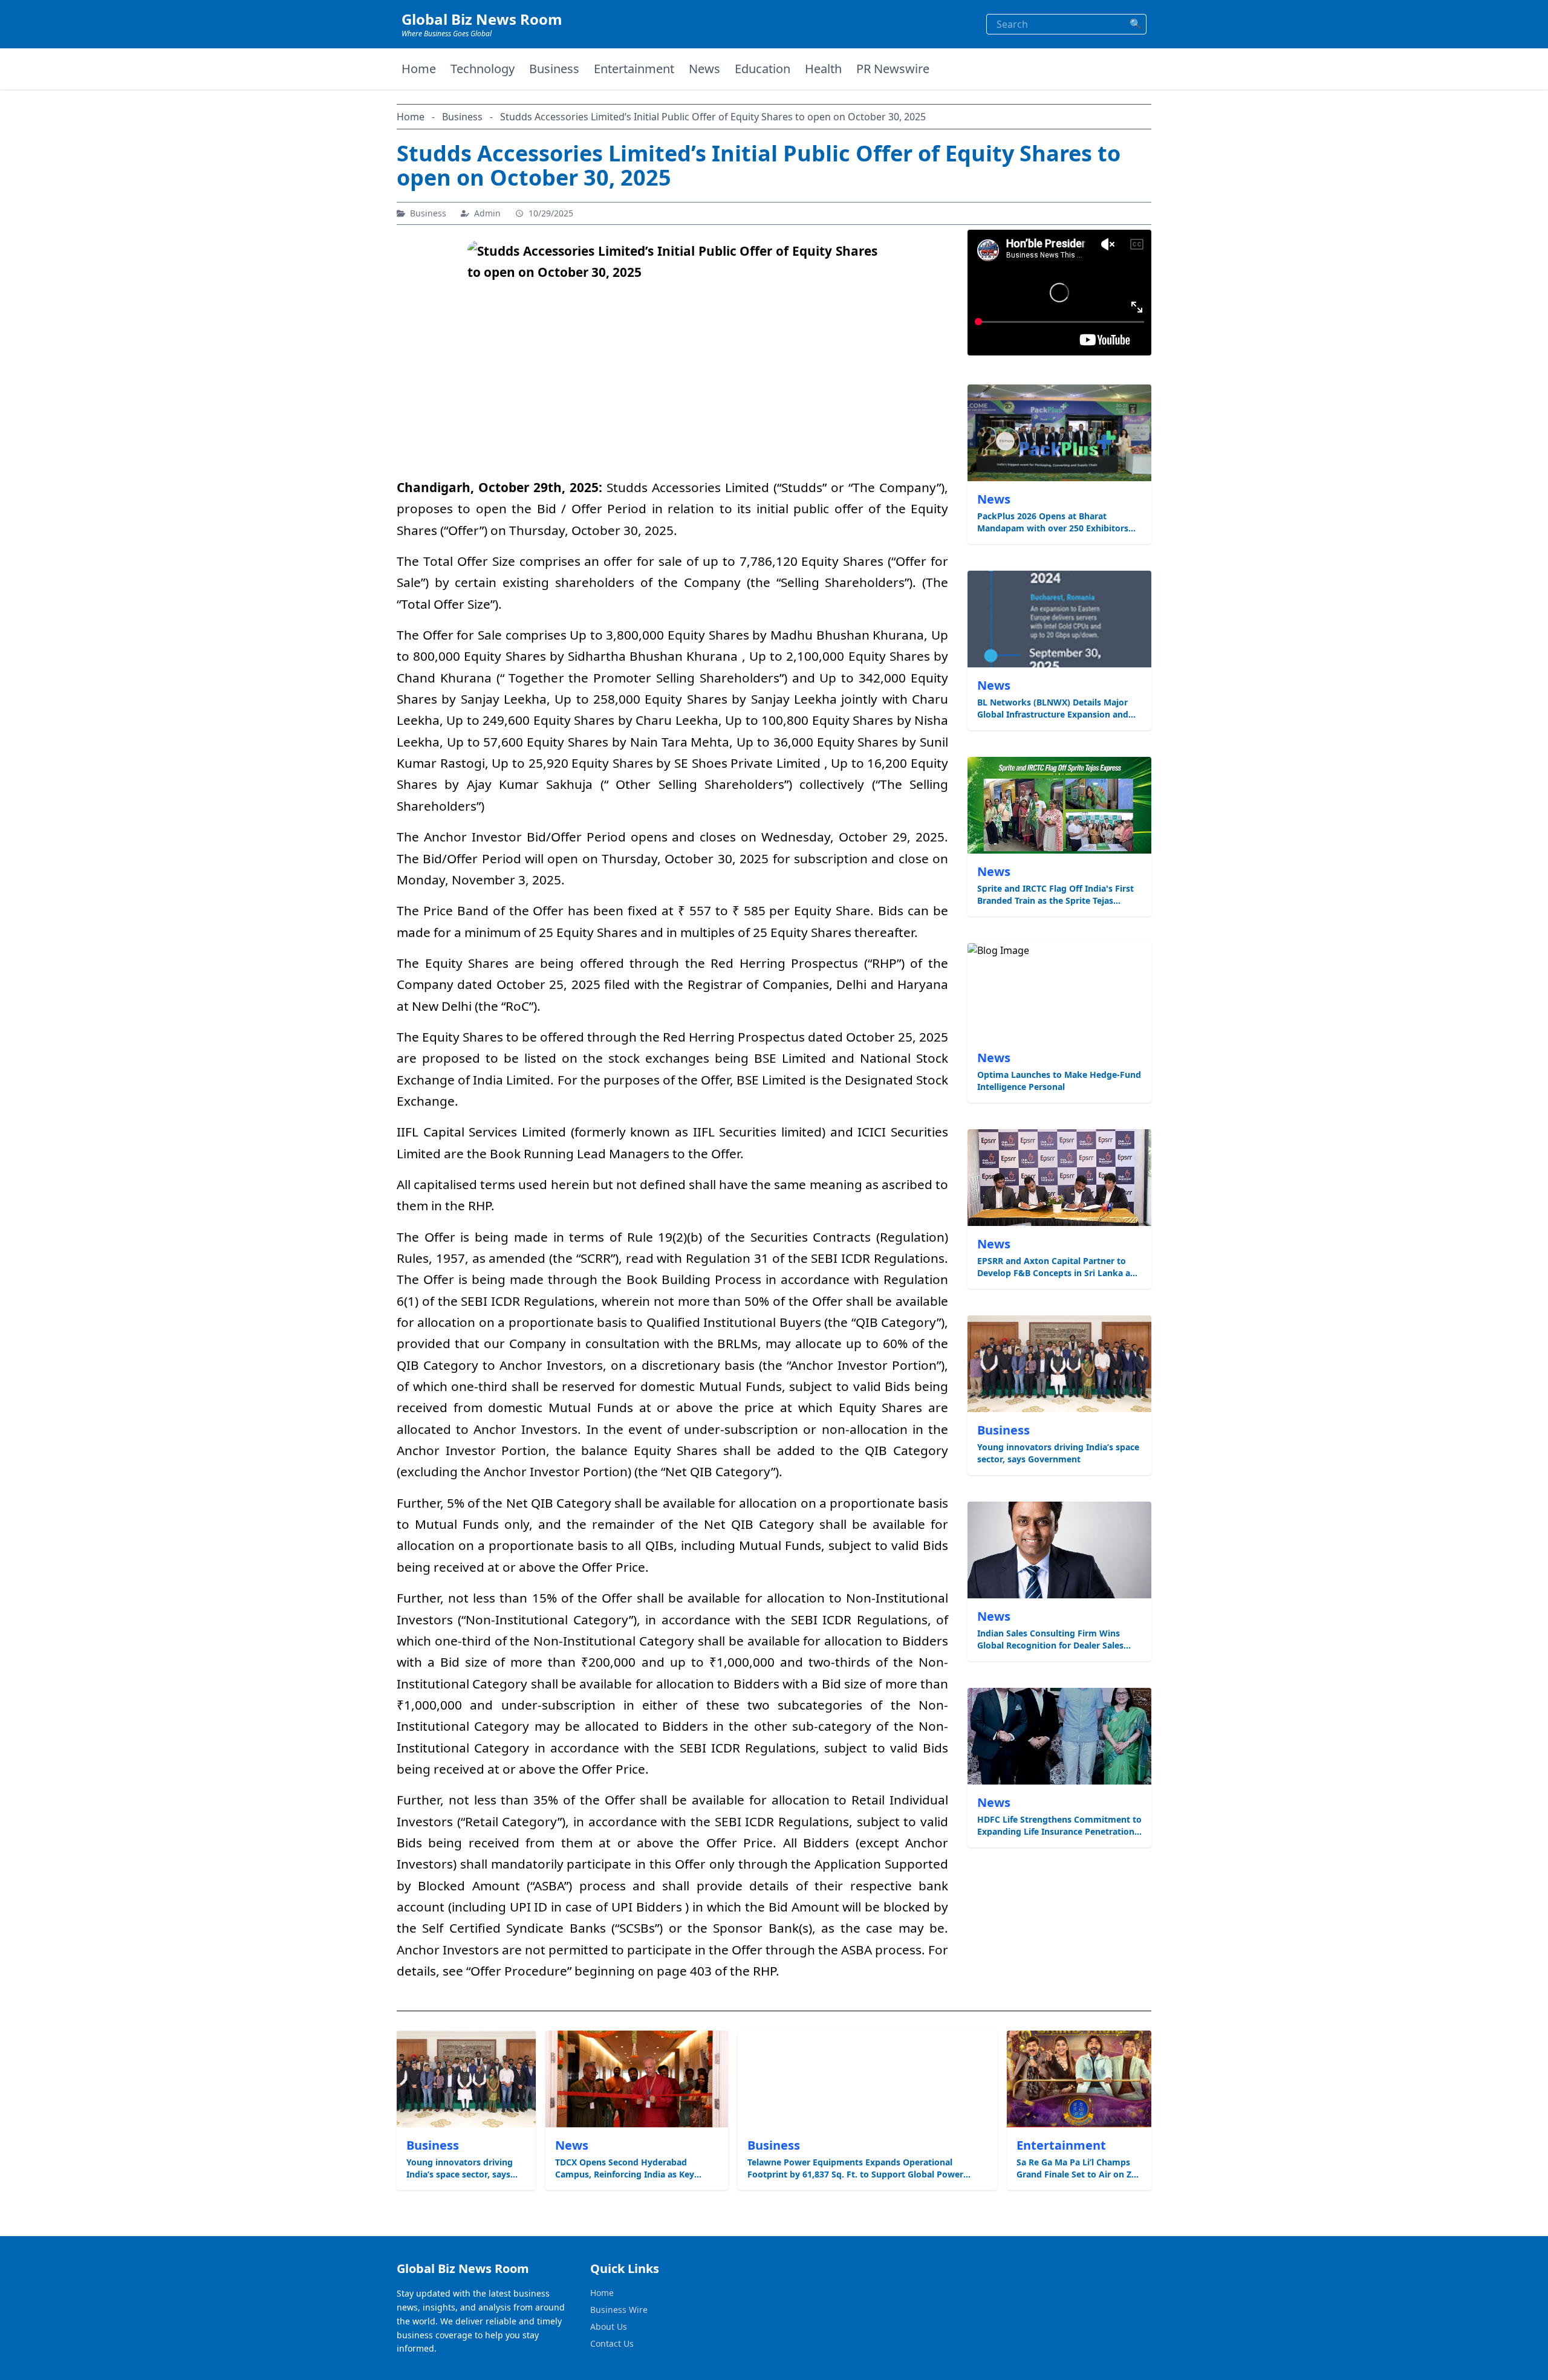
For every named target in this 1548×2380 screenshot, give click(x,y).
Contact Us (612, 2343)
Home (419, 69)
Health (823, 69)
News (704, 69)
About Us (609, 2326)
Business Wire (619, 2310)
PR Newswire (893, 69)
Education (763, 69)
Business (554, 69)
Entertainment (634, 69)
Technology (483, 69)
